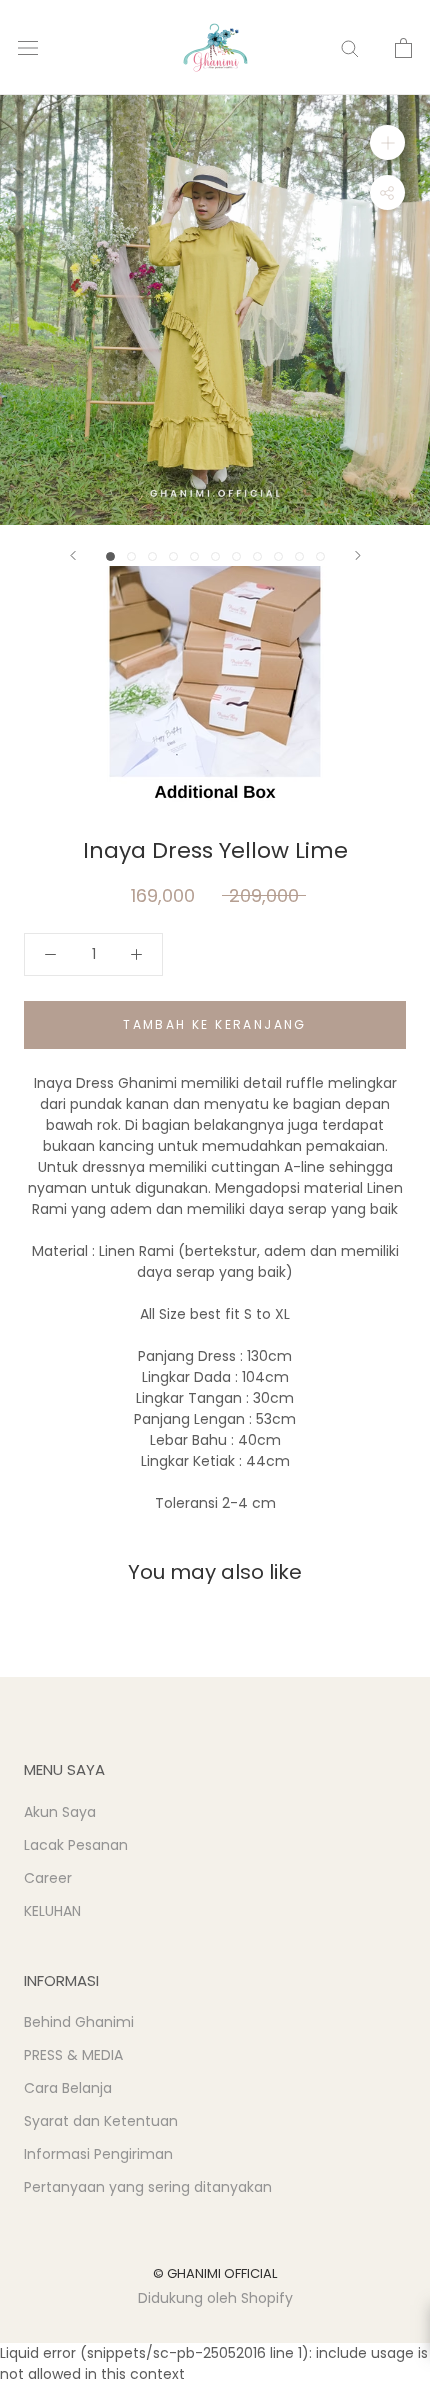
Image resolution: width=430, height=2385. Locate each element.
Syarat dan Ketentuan (101, 2121)
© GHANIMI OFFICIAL (215, 2273)
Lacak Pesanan (76, 1845)
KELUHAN (52, 1911)
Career (48, 1878)
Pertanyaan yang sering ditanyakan (148, 2187)
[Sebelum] (73, 555)
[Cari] (350, 47)
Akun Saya (60, 1812)
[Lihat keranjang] (403, 48)
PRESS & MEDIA (73, 2055)
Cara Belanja (68, 2088)
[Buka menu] (28, 47)
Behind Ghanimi (79, 2022)
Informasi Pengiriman (98, 2154)
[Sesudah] (358, 555)
